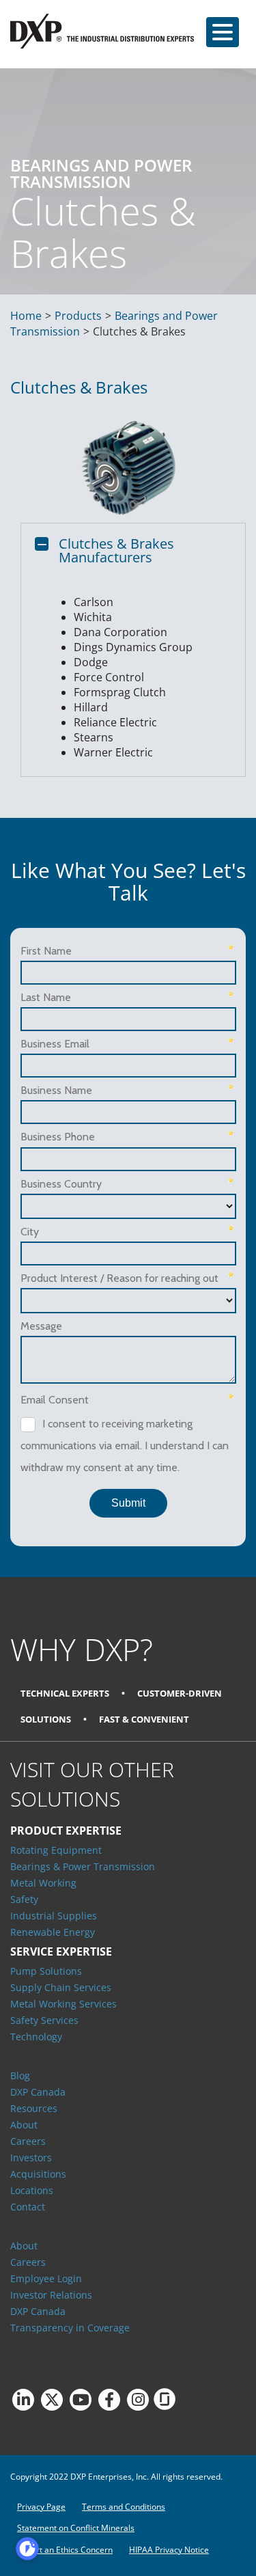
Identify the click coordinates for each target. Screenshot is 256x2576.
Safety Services (44, 2020)
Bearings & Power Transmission (83, 1866)
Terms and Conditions (124, 2507)
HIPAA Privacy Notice (169, 2550)
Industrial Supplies (54, 1916)
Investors (31, 2157)
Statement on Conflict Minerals (76, 2528)
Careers (28, 2141)
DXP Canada (38, 2092)
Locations (32, 2190)
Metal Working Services (63, 2004)
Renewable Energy (53, 1932)
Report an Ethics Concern (65, 2550)
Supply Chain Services (61, 1987)
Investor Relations (51, 2295)
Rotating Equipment (56, 1850)
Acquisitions (38, 2174)
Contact (28, 2207)
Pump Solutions (46, 1971)
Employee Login (46, 2278)
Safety (24, 1899)
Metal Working (43, 1883)
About (24, 2125)
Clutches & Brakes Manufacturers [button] (116, 550)
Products (78, 316)
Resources (34, 2108)
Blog (20, 2075)
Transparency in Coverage (70, 2328)
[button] (223, 32)
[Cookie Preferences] (27, 2549)
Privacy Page (41, 2507)
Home (26, 316)
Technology (36, 2037)
